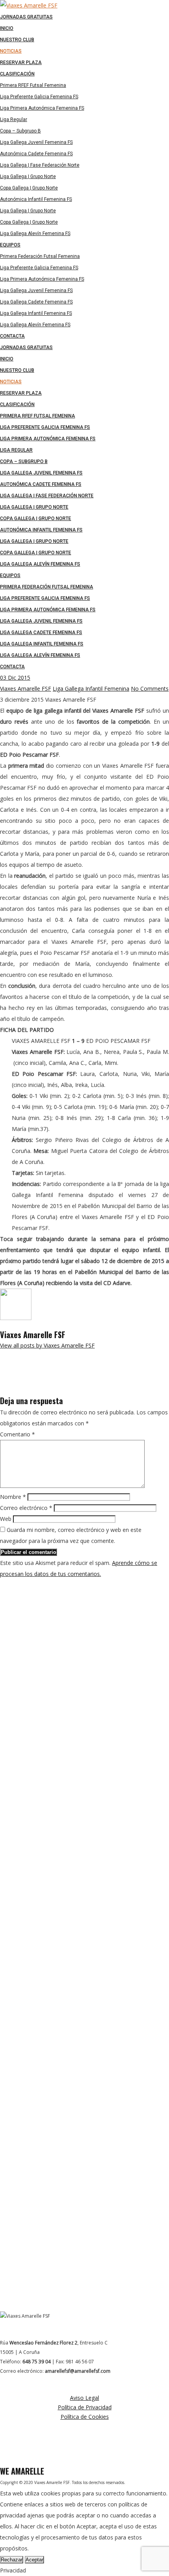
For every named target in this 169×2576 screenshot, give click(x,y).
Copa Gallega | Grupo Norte (36, 519)
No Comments (150, 689)
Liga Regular (16, 450)
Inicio (7, 359)
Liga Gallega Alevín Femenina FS (40, 564)
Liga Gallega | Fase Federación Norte (47, 496)
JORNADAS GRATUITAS (26, 348)
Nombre (13, 1497)
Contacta (12, 667)
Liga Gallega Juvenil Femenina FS (41, 473)
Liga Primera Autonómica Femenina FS (48, 439)
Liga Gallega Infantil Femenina (91, 689)
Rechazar (12, 2560)
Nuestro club (17, 370)
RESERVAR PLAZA (21, 393)
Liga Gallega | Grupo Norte (34, 507)
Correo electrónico (26, 1508)
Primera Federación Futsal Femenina (47, 587)
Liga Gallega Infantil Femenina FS (42, 644)
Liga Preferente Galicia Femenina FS (45, 427)
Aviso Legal (84, 2398)
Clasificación (17, 405)
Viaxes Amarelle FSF (26, 689)
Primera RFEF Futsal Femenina (38, 416)
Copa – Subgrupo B (24, 462)
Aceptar (34, 2560)
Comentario (17, 1434)
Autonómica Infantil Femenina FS (41, 530)
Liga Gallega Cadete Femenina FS (41, 633)
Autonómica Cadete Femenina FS (41, 484)
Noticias (11, 382)
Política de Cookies (85, 2417)
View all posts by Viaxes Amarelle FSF (47, 1345)
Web (6, 1519)
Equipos (10, 576)
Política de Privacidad (85, 2407)
